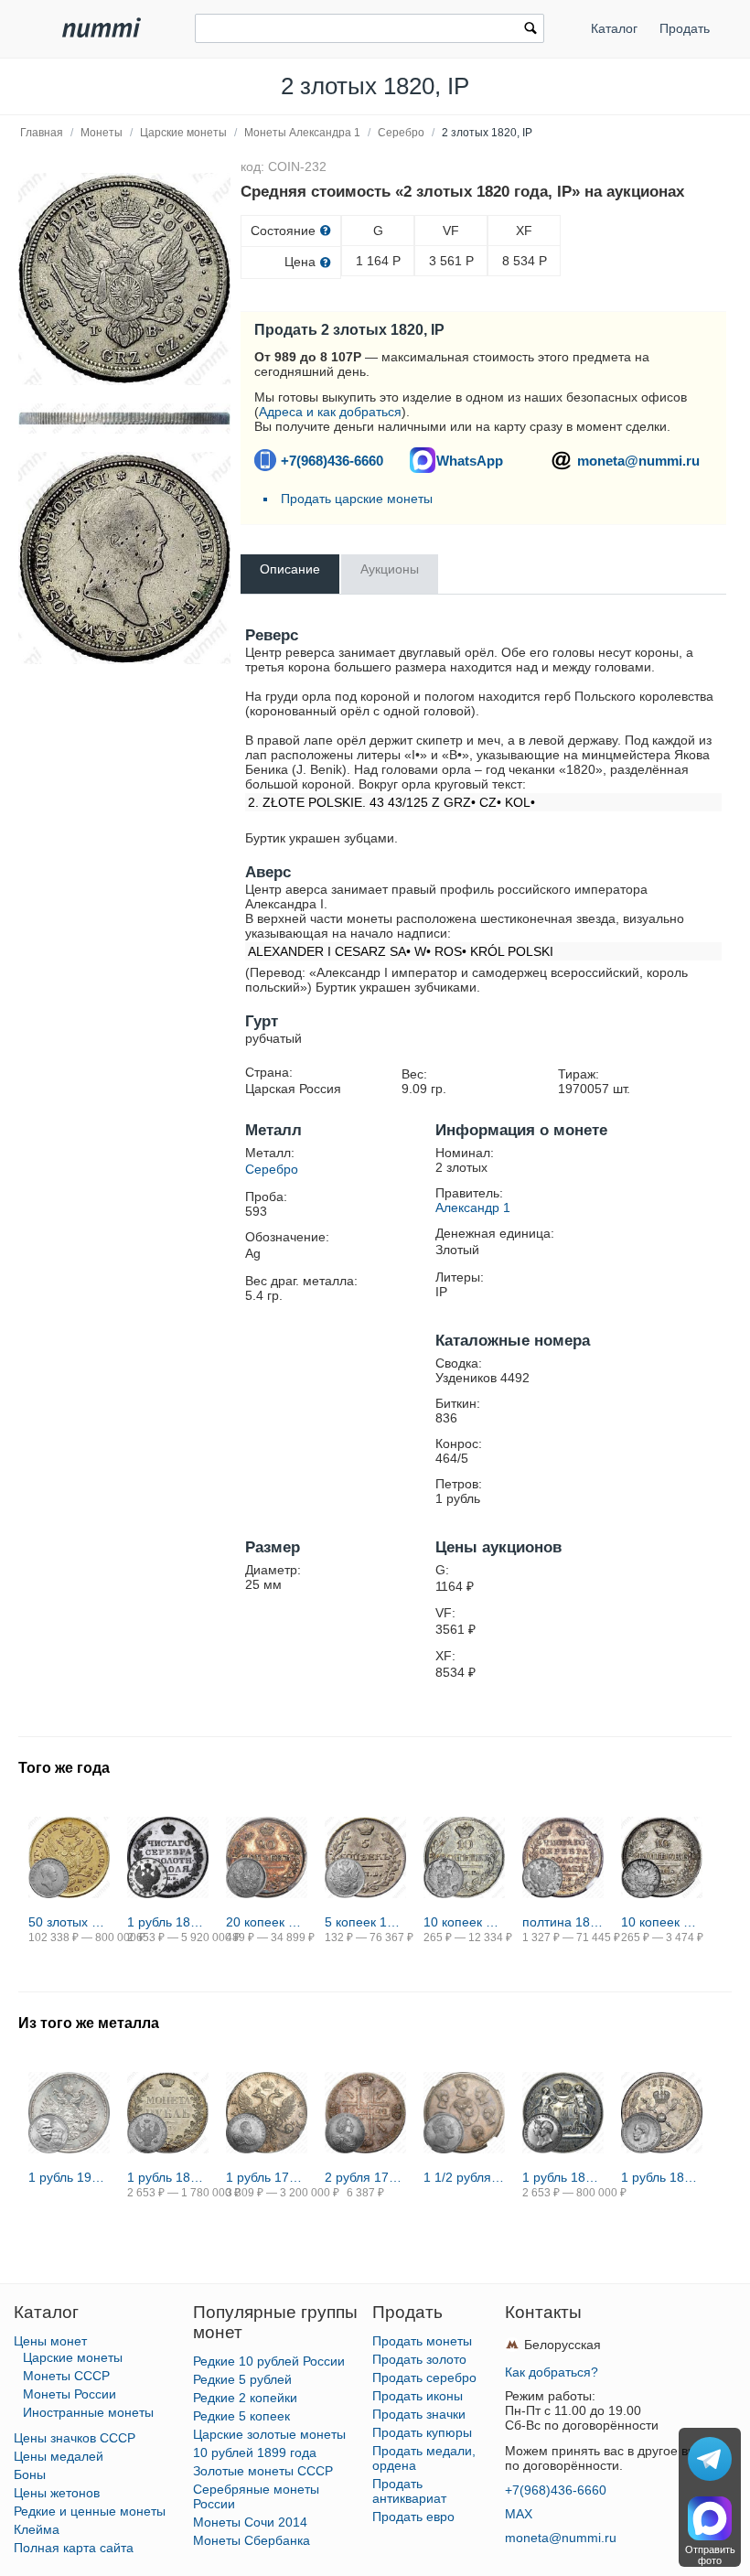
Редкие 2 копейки (245, 2398)
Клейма (37, 2529)
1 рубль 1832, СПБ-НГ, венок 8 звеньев (168, 2177)
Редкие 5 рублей (242, 2379)
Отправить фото (710, 2555)
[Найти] (530, 30)
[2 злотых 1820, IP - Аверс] (124, 558)
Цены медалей (59, 2456)
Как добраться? (552, 2372)
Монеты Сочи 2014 (250, 2522)
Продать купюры (422, 2432)
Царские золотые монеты (269, 2434)
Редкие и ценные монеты (90, 2511)
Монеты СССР (66, 2376)
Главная (42, 133)
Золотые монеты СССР (263, 2471)
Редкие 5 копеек (241, 2416)
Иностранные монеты (88, 2412)
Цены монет (50, 2341)
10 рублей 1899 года (255, 2453)
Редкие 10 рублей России (269, 2361)
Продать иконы (418, 2396)
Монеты (102, 133)
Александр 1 (473, 1207)
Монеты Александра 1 (302, 133)
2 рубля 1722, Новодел (365, 2177)
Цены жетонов (57, 2493)
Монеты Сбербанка (252, 2540)
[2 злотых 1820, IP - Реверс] (124, 279)
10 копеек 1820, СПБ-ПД (662, 1922)
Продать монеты (422, 2341)
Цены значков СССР (75, 2438)
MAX (519, 2514)
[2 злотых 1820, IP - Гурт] (124, 419)
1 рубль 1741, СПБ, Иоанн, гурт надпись (267, 2177)
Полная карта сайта (74, 2548)
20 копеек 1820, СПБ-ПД (267, 1922)
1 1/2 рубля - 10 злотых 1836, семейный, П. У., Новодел (464, 2177)
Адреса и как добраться (330, 412)
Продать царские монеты (357, 499)
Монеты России (70, 2394)
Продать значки (419, 2414)
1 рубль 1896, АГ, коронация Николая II (662, 2177)
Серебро (401, 133)
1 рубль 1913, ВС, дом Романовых (69, 2177)
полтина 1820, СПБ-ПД (563, 1922)
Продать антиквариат (409, 2491)
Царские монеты (183, 133)
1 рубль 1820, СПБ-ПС (168, 1922)
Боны (30, 2474)
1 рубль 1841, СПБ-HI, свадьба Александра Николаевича (563, 2177)
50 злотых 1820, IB (69, 1922)
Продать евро (413, 2517)
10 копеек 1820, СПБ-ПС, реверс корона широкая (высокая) (464, 1922)
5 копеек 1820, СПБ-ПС (365, 1922)
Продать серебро (424, 2377)
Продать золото (419, 2359)
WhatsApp (470, 461)
